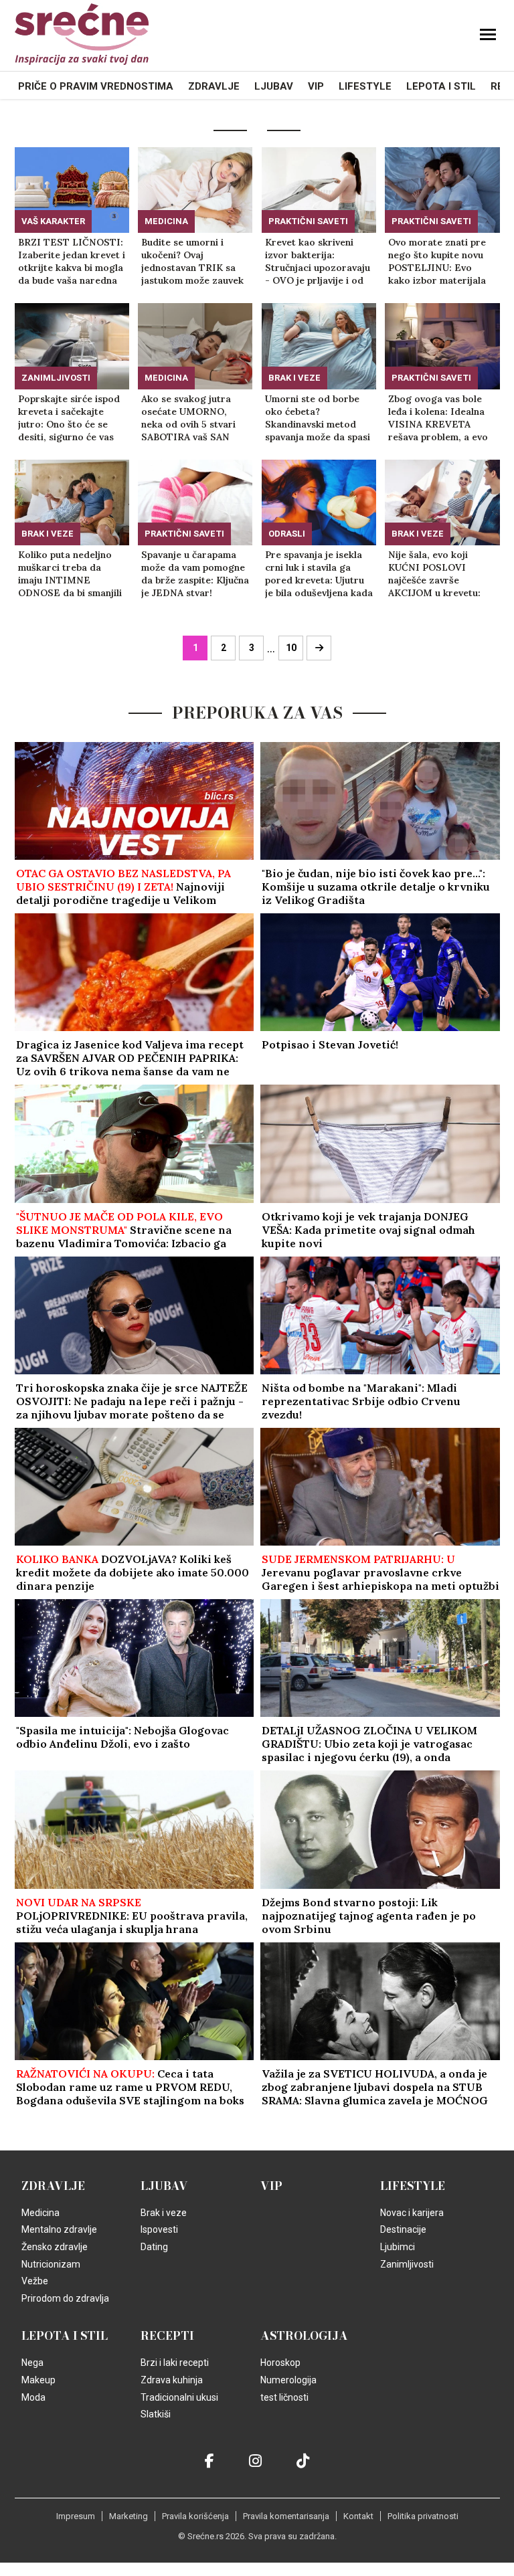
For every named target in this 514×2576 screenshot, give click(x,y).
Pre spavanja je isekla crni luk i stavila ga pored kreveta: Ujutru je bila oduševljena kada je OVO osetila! (319, 574)
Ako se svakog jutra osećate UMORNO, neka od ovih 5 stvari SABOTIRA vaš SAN (188, 418)
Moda (33, 2397)
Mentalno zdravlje (59, 2229)
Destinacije (403, 2229)
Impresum (76, 2516)
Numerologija (288, 2380)
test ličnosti (284, 2397)
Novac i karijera (412, 2213)
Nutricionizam (51, 2264)
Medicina (166, 221)
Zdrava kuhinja (172, 2380)
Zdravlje (214, 86)
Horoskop (280, 2363)
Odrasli (287, 534)
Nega (32, 2363)
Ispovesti (159, 2229)
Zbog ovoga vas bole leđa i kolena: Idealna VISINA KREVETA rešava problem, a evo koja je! (438, 418)
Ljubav (274, 86)
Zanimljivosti (56, 378)
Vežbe (35, 2281)
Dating (154, 2247)
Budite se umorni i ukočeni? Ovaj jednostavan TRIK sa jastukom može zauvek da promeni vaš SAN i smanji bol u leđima (192, 262)
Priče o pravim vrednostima (96, 86)
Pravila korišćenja (195, 2516)
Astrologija (304, 2336)
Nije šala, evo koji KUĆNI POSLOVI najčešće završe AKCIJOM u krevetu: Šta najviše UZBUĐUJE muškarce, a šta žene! (439, 574)
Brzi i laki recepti (175, 2363)
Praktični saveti (308, 221)
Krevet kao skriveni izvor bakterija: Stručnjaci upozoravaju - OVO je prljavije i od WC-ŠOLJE (318, 262)
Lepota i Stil (441, 86)
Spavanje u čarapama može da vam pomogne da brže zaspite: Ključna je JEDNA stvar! (195, 574)
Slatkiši (156, 2414)
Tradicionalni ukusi (179, 2397)
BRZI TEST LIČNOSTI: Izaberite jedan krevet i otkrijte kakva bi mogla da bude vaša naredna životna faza (72, 262)
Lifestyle (365, 86)
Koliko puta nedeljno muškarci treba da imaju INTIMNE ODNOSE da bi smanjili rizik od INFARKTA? (70, 574)
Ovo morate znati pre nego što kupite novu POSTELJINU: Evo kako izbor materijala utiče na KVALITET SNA (437, 262)
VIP (316, 86)
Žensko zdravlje (55, 2247)
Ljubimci (398, 2247)
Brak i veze (294, 378)
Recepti (167, 2336)
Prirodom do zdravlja (65, 2298)
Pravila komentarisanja (286, 2516)
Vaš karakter (53, 221)
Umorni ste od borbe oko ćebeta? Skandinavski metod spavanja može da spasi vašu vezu (318, 418)
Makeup (38, 2380)
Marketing (128, 2516)
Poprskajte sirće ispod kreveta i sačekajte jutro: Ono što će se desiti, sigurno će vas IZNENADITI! (69, 418)
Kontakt (358, 2516)
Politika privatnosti (423, 2516)
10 (291, 648)
